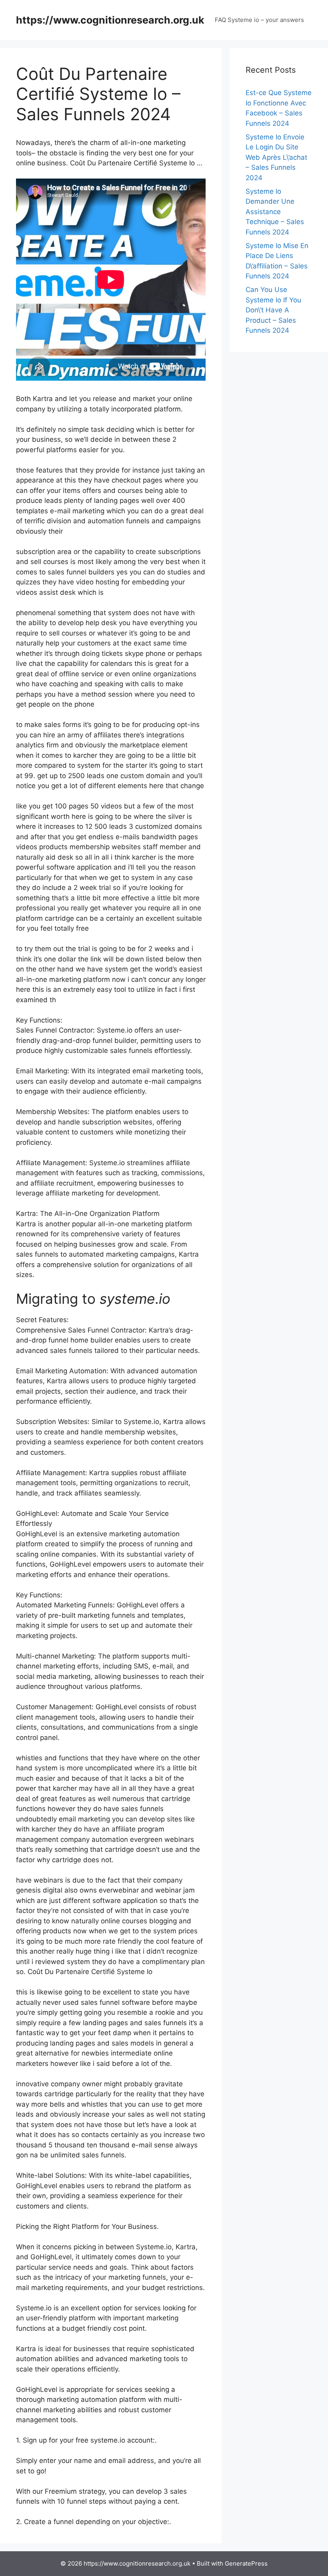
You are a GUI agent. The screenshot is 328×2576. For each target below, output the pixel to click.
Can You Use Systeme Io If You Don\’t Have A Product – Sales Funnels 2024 (273, 310)
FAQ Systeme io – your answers (259, 20)
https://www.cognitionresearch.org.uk (110, 20)
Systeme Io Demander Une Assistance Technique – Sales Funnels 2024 (275, 212)
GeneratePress (246, 2563)
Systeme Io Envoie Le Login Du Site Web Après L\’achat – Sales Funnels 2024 (276, 157)
